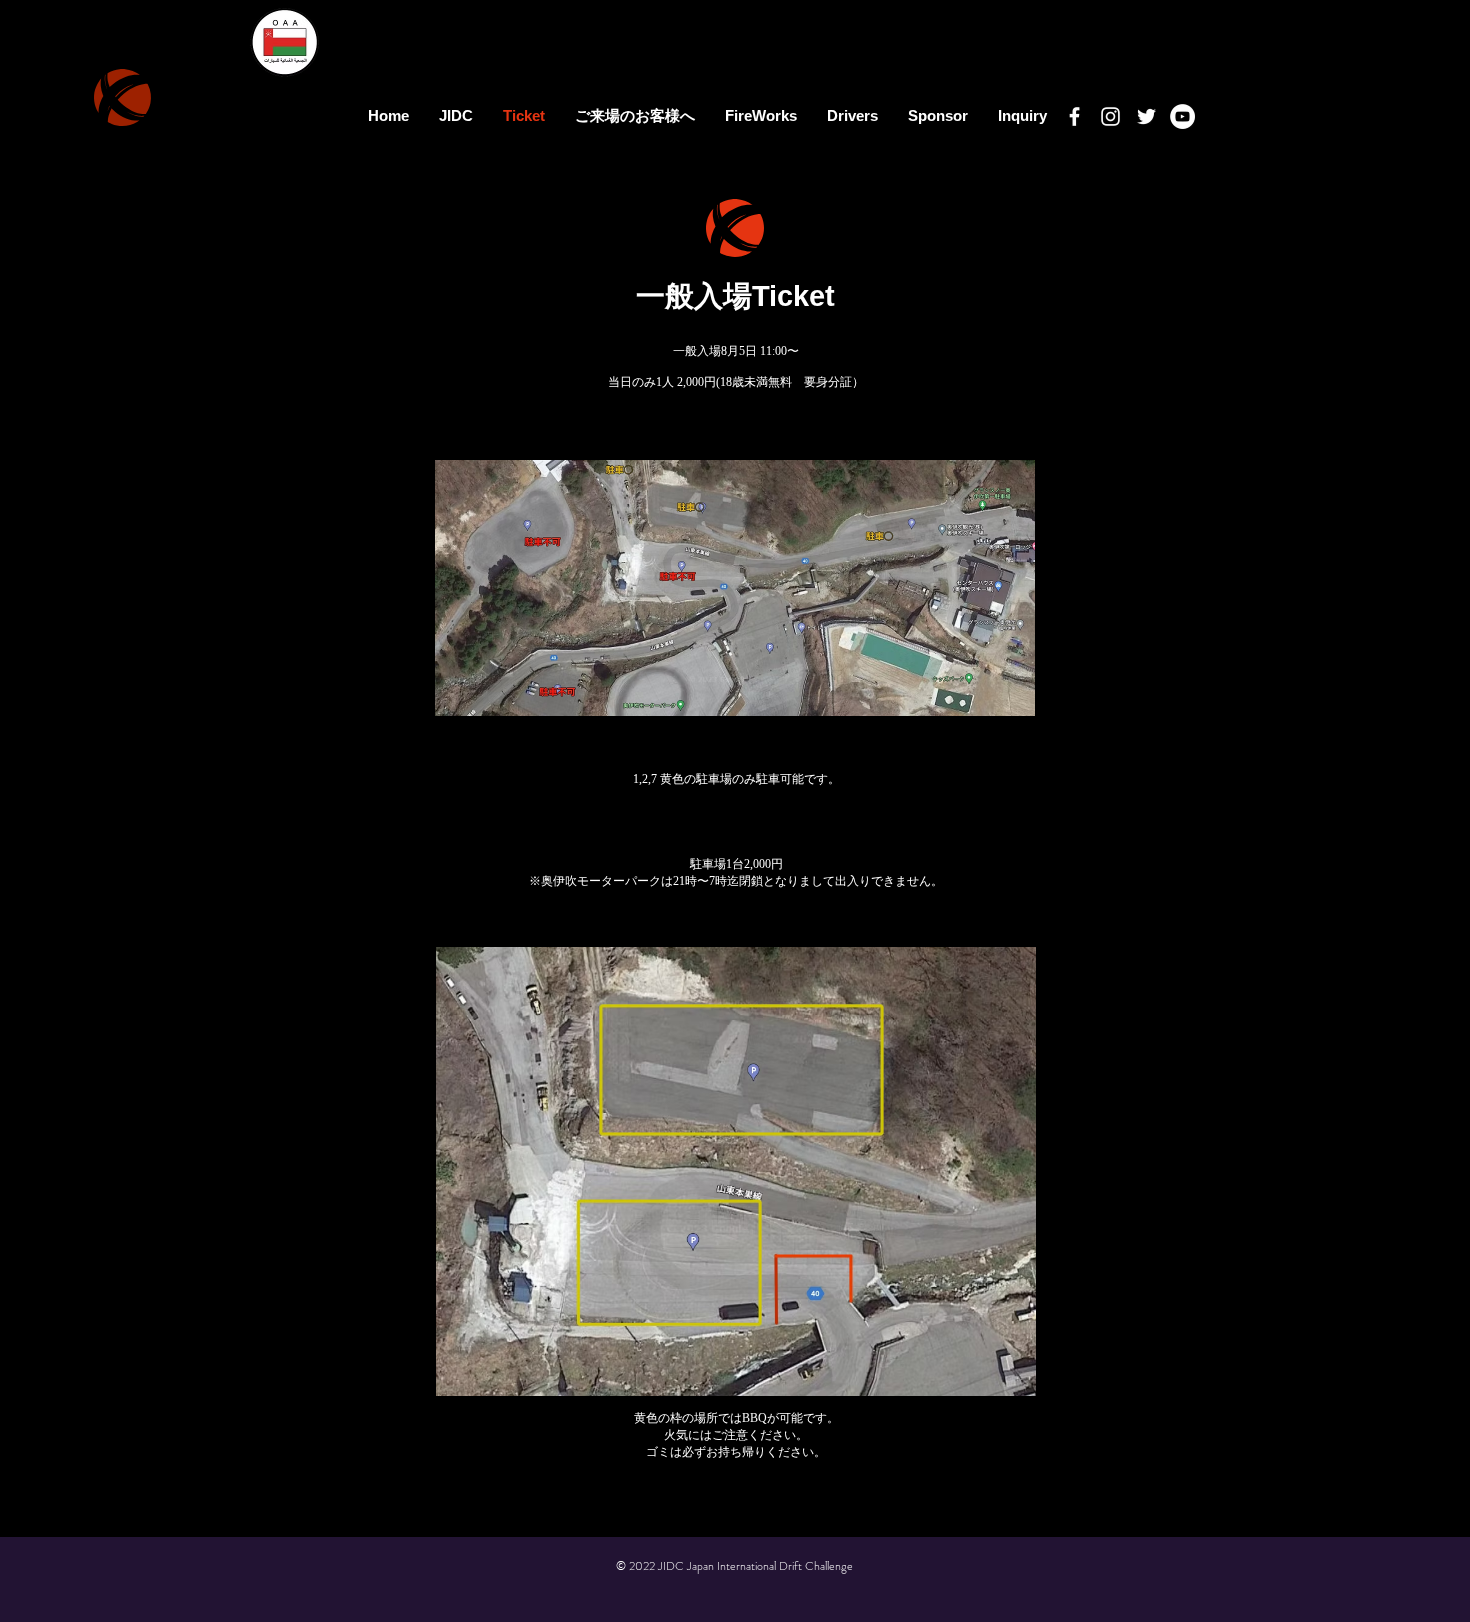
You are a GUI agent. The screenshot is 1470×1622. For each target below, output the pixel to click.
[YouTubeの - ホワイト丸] (1182, 116)
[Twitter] (1146, 116)
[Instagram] (1110, 116)
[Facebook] (1074, 116)
